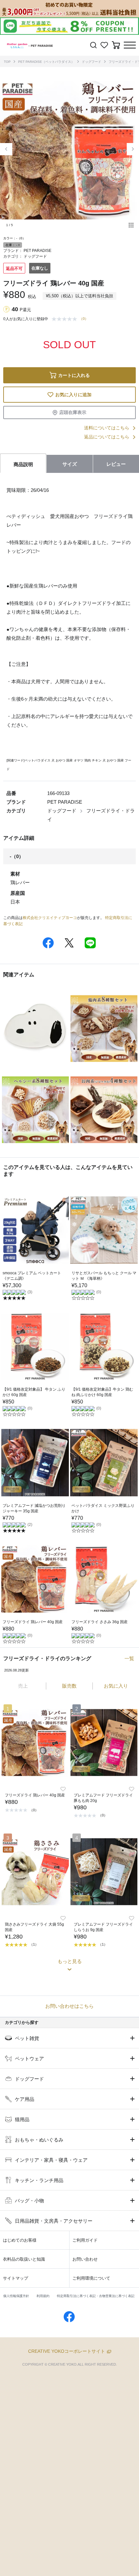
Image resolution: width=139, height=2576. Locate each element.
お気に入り (116, 1686)
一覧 (129, 1658)
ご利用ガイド (85, 2240)
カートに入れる (74, 375)
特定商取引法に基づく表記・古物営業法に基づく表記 (96, 2296)
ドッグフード (91, 62)
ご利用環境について (91, 2278)
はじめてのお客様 (20, 2240)
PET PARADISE (37, 251)
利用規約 (43, 2296)
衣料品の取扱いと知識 (24, 2259)
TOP (7, 62)
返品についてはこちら (107, 437)
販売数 (69, 1686)
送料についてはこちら (107, 428)
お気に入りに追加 (73, 395)
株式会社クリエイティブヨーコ (50, 918)
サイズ (70, 464)
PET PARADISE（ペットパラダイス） (46, 62)
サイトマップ (16, 2278)
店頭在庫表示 (73, 412)
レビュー (116, 464)
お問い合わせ (85, 2259)
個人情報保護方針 (16, 2296)
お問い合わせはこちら (69, 2006)
